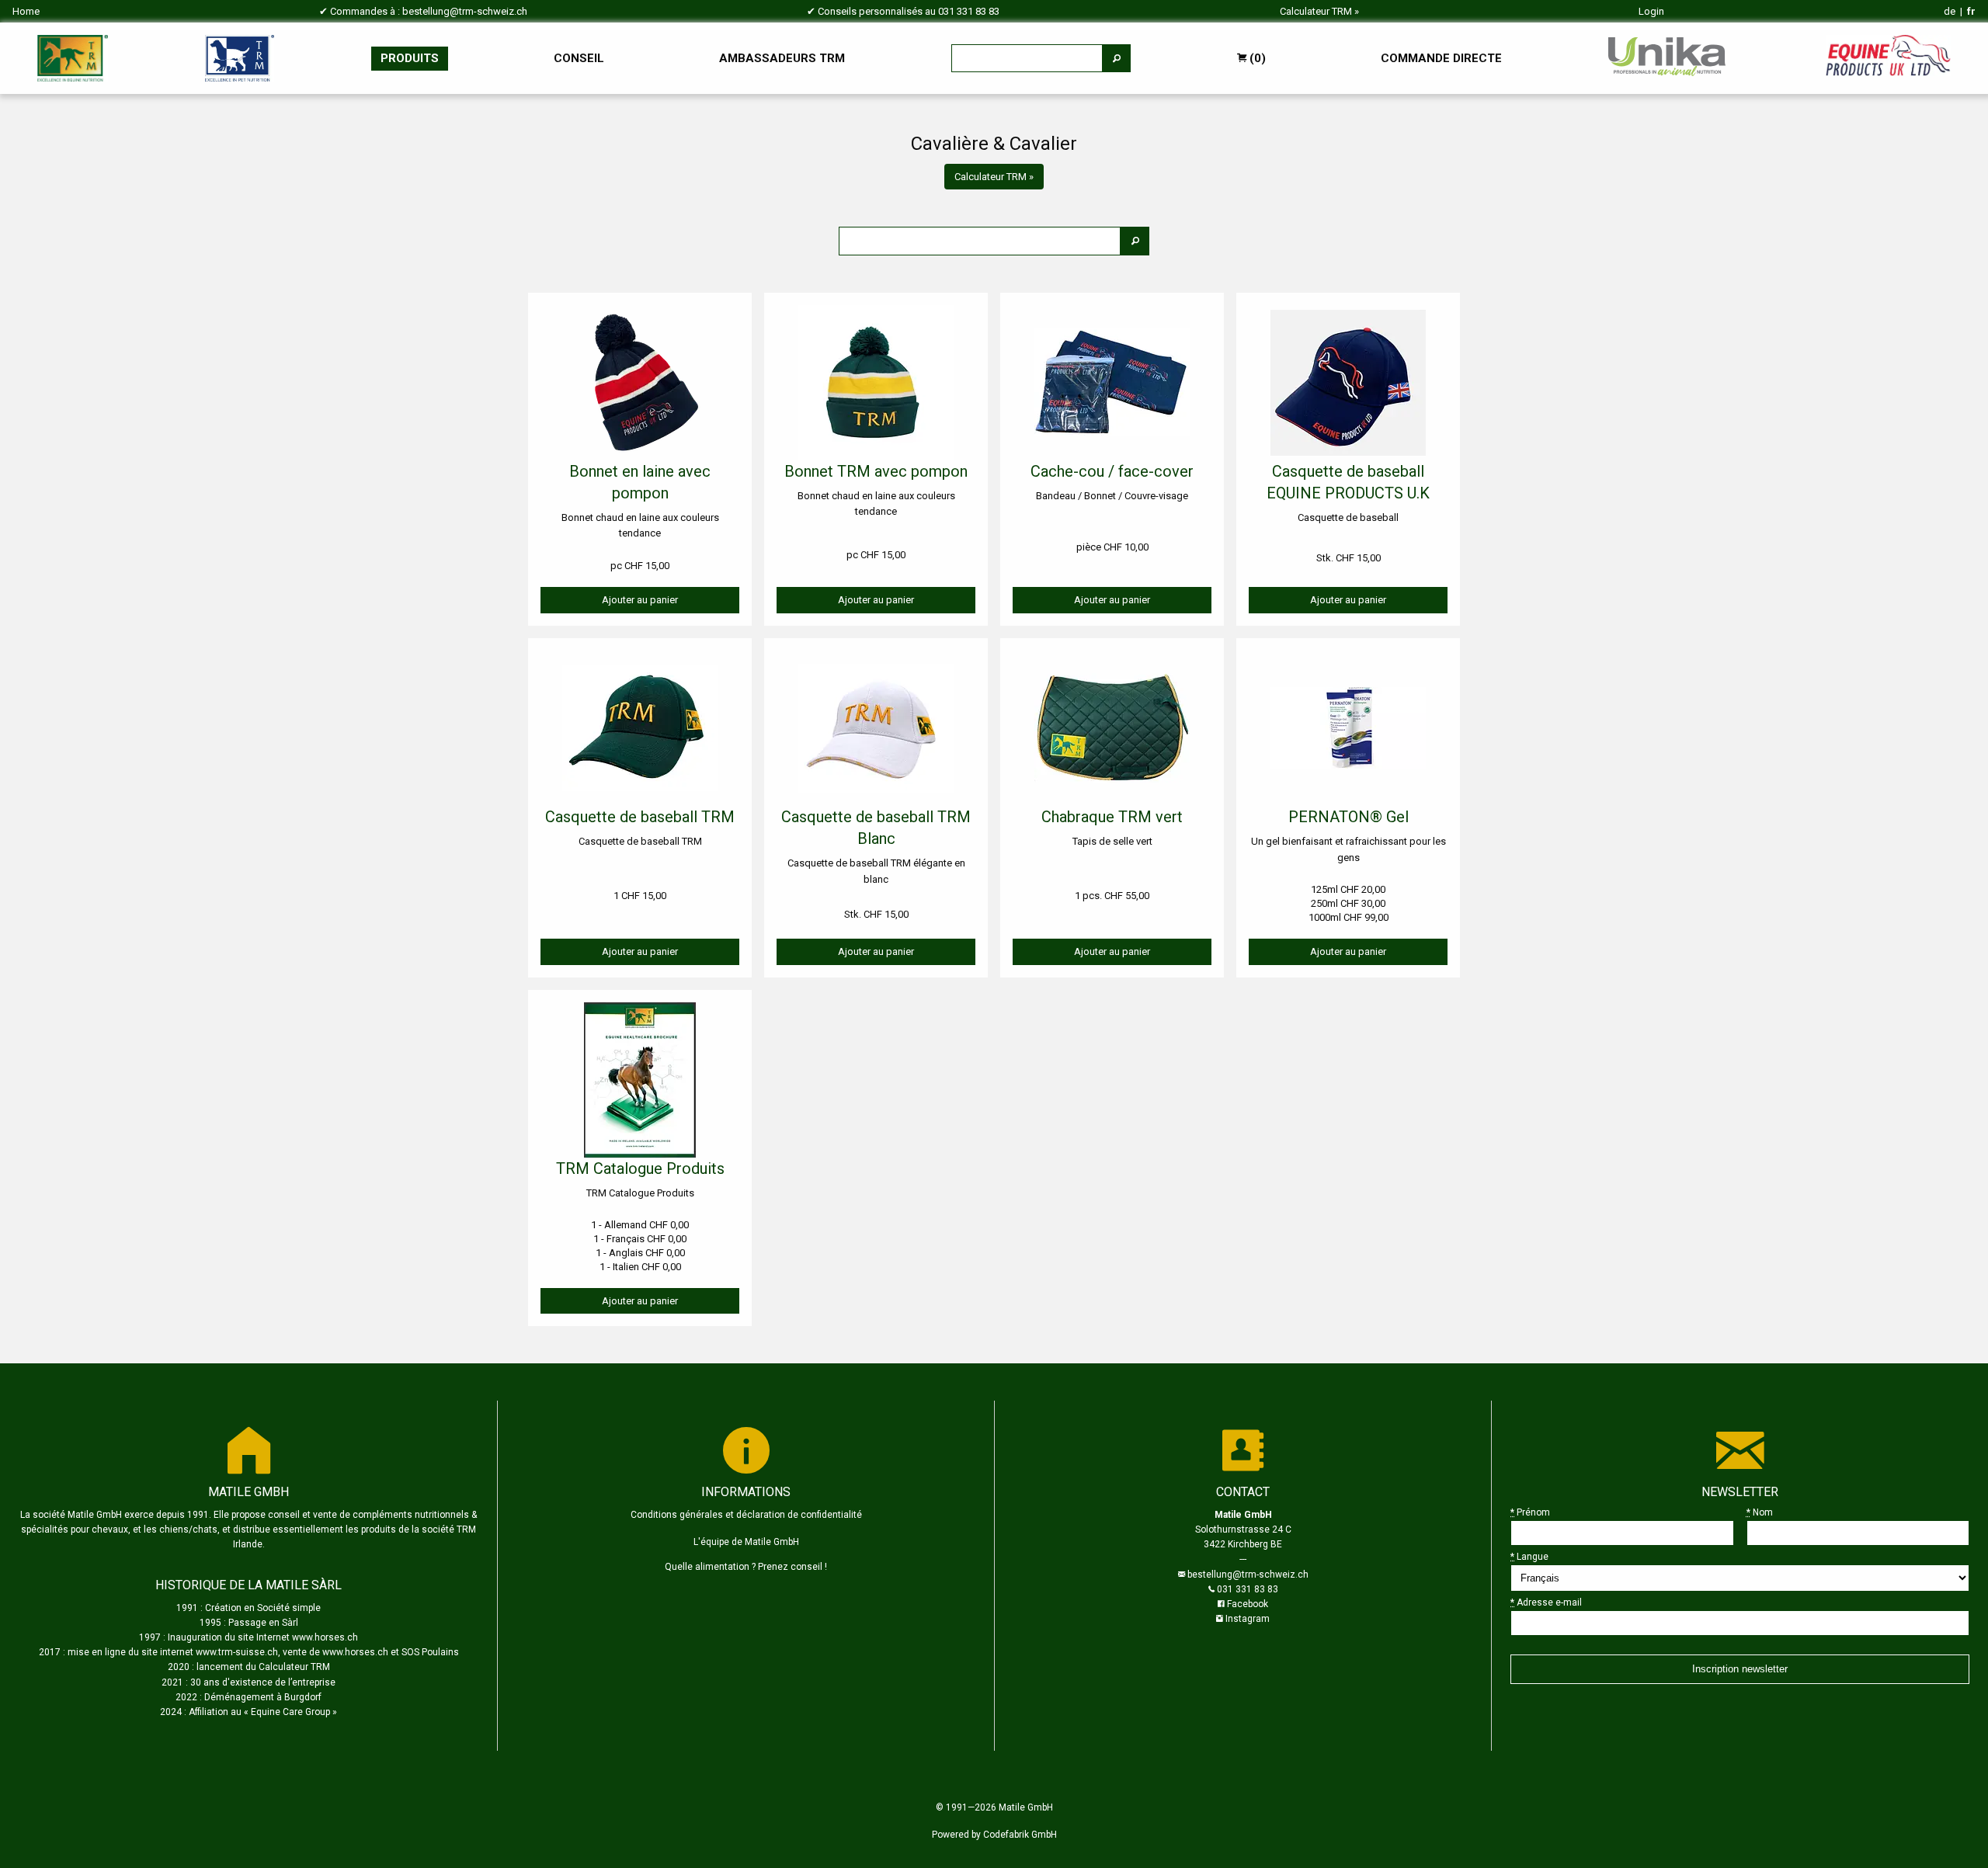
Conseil (579, 58)
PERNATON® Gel (1349, 817)
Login (1651, 11)
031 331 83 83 (969, 11)
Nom (1760, 1512)
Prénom (1530, 1512)
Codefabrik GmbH (1020, 1835)
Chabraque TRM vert (1112, 817)
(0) (1256, 58)
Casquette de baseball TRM (640, 817)
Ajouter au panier (640, 600)
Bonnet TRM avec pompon (876, 471)
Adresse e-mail (1546, 1602)
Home (26, 11)
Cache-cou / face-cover (1112, 471)
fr (1971, 11)
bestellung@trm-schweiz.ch (465, 11)
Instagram (1248, 1619)
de (1950, 11)
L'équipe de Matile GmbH (746, 1542)
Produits (410, 58)
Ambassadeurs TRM (782, 58)
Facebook (1248, 1604)
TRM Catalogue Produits (640, 1168)
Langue (1529, 1557)
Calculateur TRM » (994, 177)
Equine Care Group (290, 1712)
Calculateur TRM (1316, 11)
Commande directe (1441, 58)
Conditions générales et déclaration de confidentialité (746, 1515)
